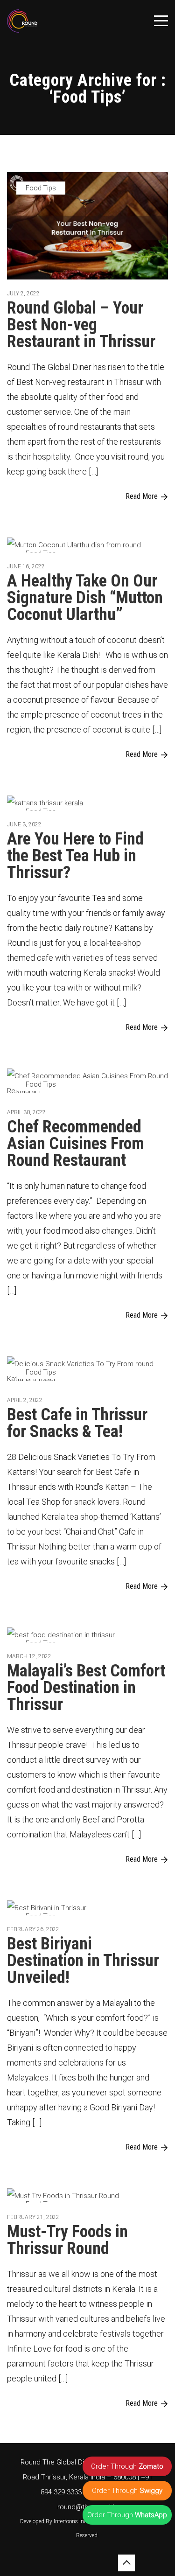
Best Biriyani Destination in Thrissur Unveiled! (83, 1961)
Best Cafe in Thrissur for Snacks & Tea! (77, 1423)
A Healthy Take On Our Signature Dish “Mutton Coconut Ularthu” (85, 598)
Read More (142, 496)
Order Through (127, 2466)
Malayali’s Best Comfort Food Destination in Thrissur (86, 1688)
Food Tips (41, 188)
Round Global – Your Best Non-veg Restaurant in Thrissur (81, 325)
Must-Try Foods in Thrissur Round (67, 2240)
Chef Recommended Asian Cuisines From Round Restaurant (76, 1144)
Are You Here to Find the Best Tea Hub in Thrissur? (75, 856)
